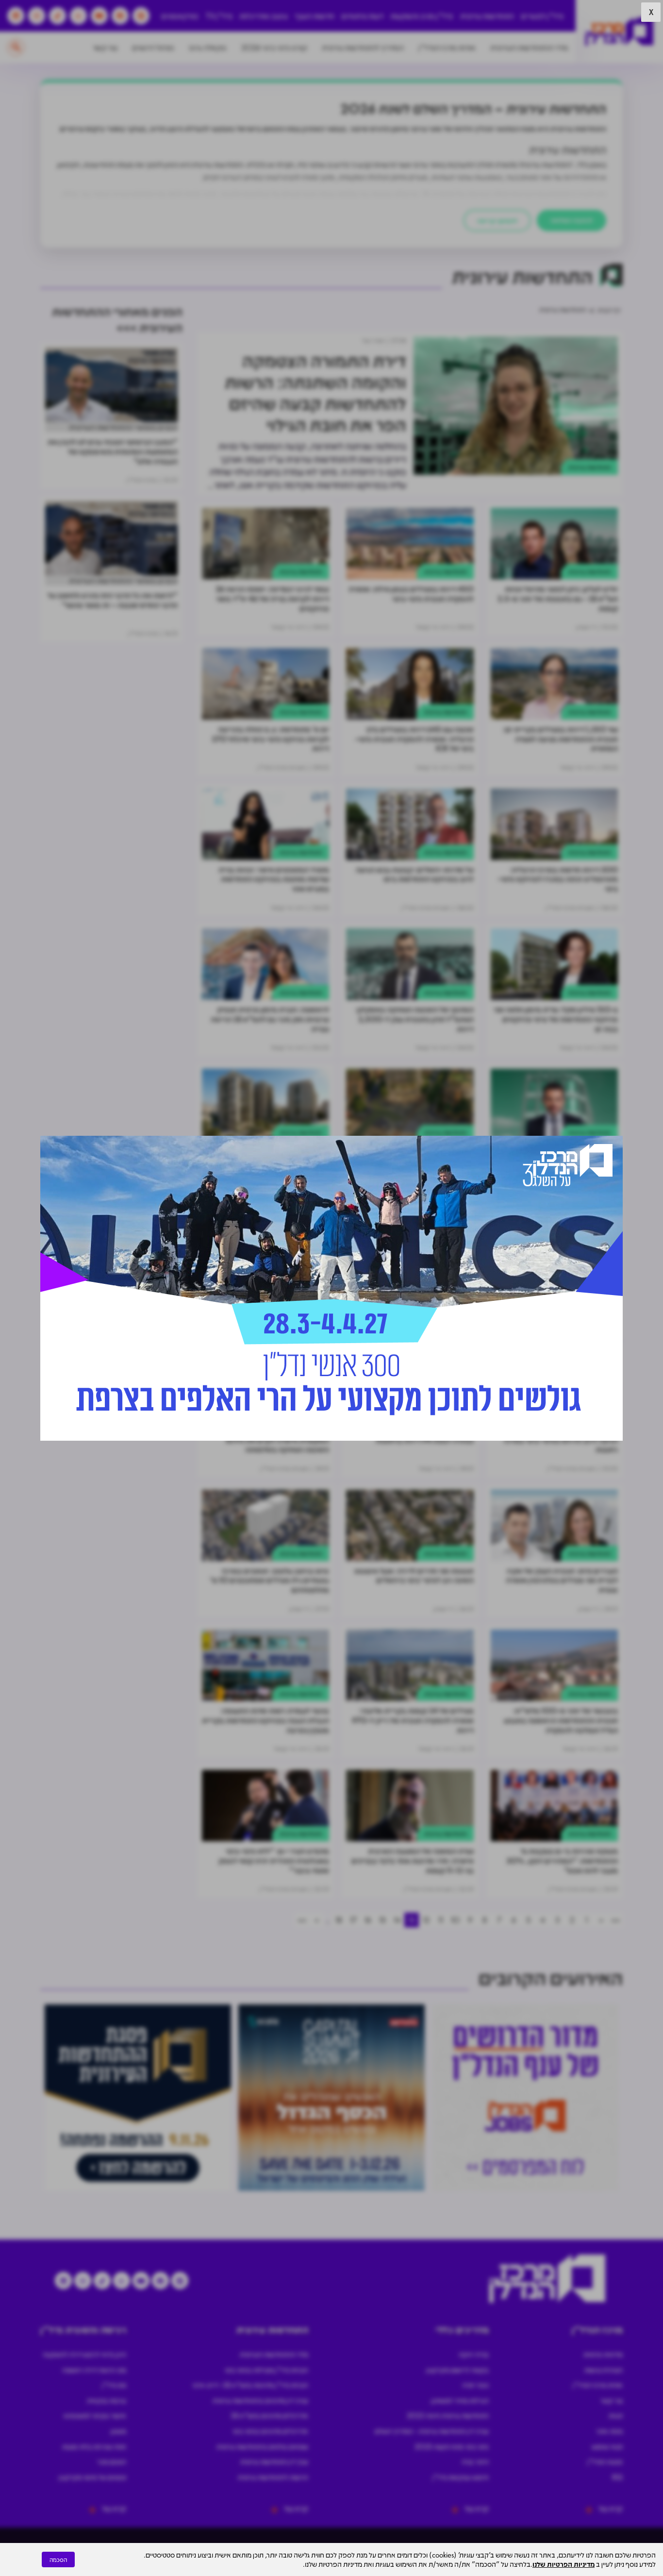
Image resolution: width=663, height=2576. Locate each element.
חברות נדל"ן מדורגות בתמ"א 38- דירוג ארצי (250, 2385)
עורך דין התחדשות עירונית (274, 2461)
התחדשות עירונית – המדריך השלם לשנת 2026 (473, 108)
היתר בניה (475, 2461)
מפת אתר (609, 2431)
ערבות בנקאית (107, 2400)
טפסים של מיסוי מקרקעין (92, 2477)
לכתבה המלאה (572, 220)
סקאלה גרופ (208, 47)
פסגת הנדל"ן (605, 2461)
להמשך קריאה (497, 220)
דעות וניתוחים (362, 16)
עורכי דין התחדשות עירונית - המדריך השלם (432, 2431)
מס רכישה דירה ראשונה (94, 2370)
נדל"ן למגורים (542, 16)
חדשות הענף (315, 16)
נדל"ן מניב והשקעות (422, 16)
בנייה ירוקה (474, 2354)
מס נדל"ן (114, 2385)
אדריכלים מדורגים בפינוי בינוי (270, 2431)
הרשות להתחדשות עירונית (273, 2477)
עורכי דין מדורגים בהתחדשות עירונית (260, 2400)
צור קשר (105, 47)
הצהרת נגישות (604, 2370)
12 (426, 1920)
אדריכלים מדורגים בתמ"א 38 (269, 2415)
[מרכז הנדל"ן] (619, 32)
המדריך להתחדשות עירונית (363, 47)
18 (339, 1920)
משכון (118, 2431)
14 (397, 1920)
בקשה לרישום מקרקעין (457, 2370)
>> (302, 1920)
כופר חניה (475, 2385)
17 (353, 1920)
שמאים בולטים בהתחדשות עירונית (262, 2446)
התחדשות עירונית (487, 16)
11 (441, 1920)
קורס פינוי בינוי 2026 (274, 47)
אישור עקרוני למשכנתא (95, 2415)
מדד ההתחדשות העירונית (529, 47)
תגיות (616, 2415)
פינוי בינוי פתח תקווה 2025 (452, 2446)
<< (615, 1920)
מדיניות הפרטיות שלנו (564, 2564)
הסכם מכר (112, 2461)
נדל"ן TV (219, 16)
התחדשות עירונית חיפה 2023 (448, 2415)
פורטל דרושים (153, 47)
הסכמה (58, 2559)
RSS (617, 2477)
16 (368, 1920)
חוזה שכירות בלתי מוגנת (94, 2446)
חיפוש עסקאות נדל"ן (461, 2477)
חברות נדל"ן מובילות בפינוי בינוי (266, 2370)
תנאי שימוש (607, 2446)
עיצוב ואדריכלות (264, 16)
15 (382, 1920)
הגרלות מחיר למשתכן (460, 2400)
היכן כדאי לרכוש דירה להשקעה (84, 2354)
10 (455, 1920)
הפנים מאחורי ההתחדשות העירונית (123, 427)
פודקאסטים (180, 16)
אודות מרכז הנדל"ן (447, 47)
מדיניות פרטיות (603, 2354)
